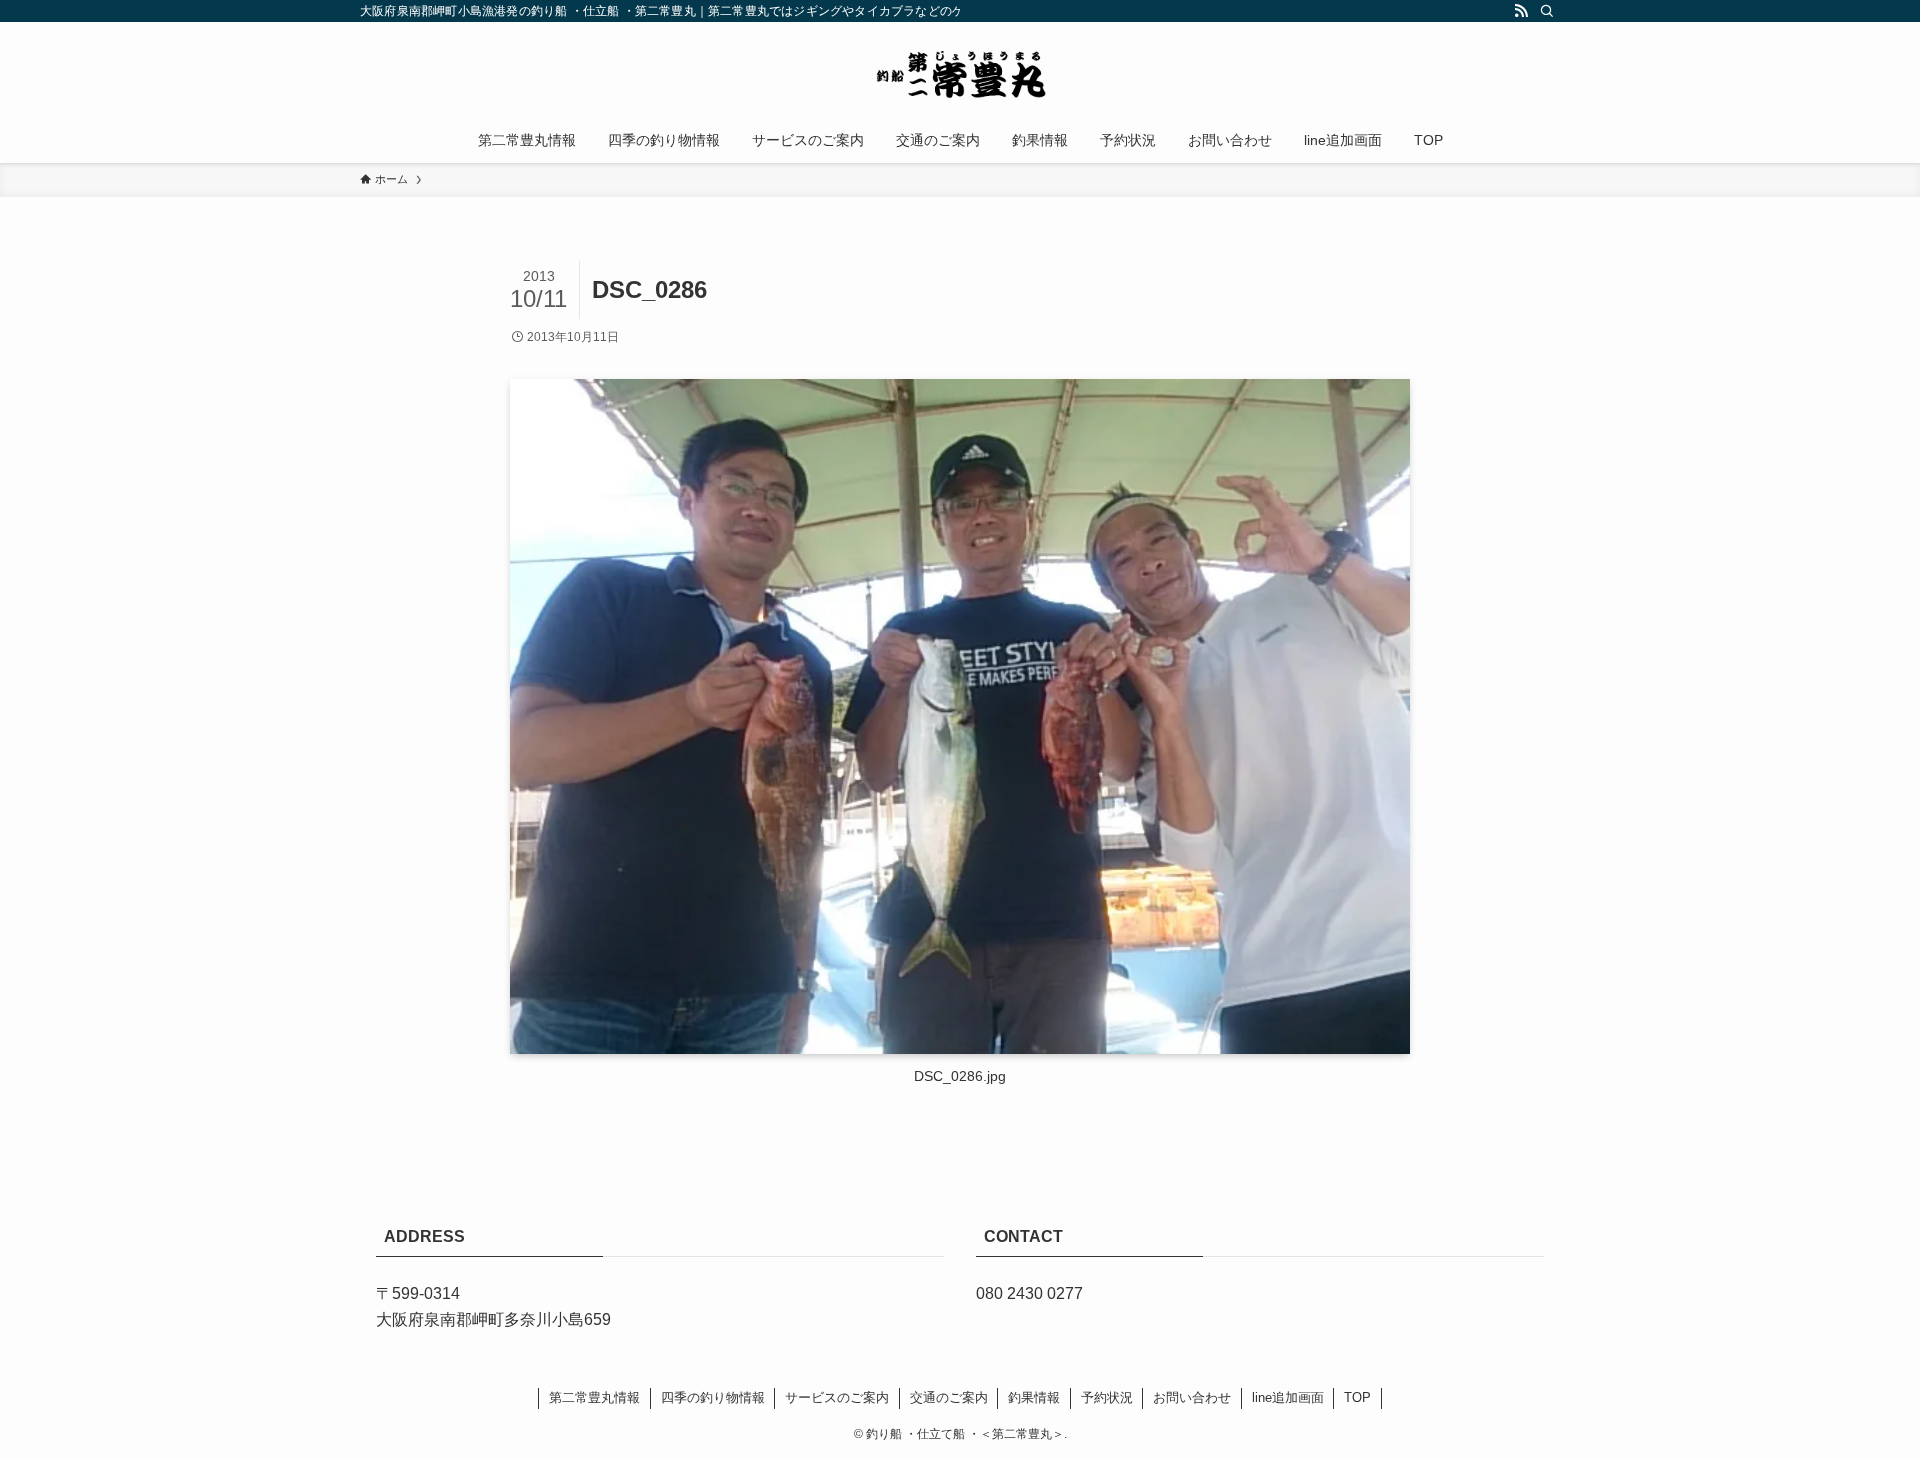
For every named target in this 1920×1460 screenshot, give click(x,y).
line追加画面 (1288, 1397)
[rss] (1521, 11)
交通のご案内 (949, 1397)
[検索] (1547, 11)
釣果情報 (1034, 1397)
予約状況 (1107, 1397)
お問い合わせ (1192, 1397)
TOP (1357, 1397)
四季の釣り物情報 (713, 1397)
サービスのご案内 (837, 1397)
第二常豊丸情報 (594, 1397)
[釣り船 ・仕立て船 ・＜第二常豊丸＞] (960, 73)
